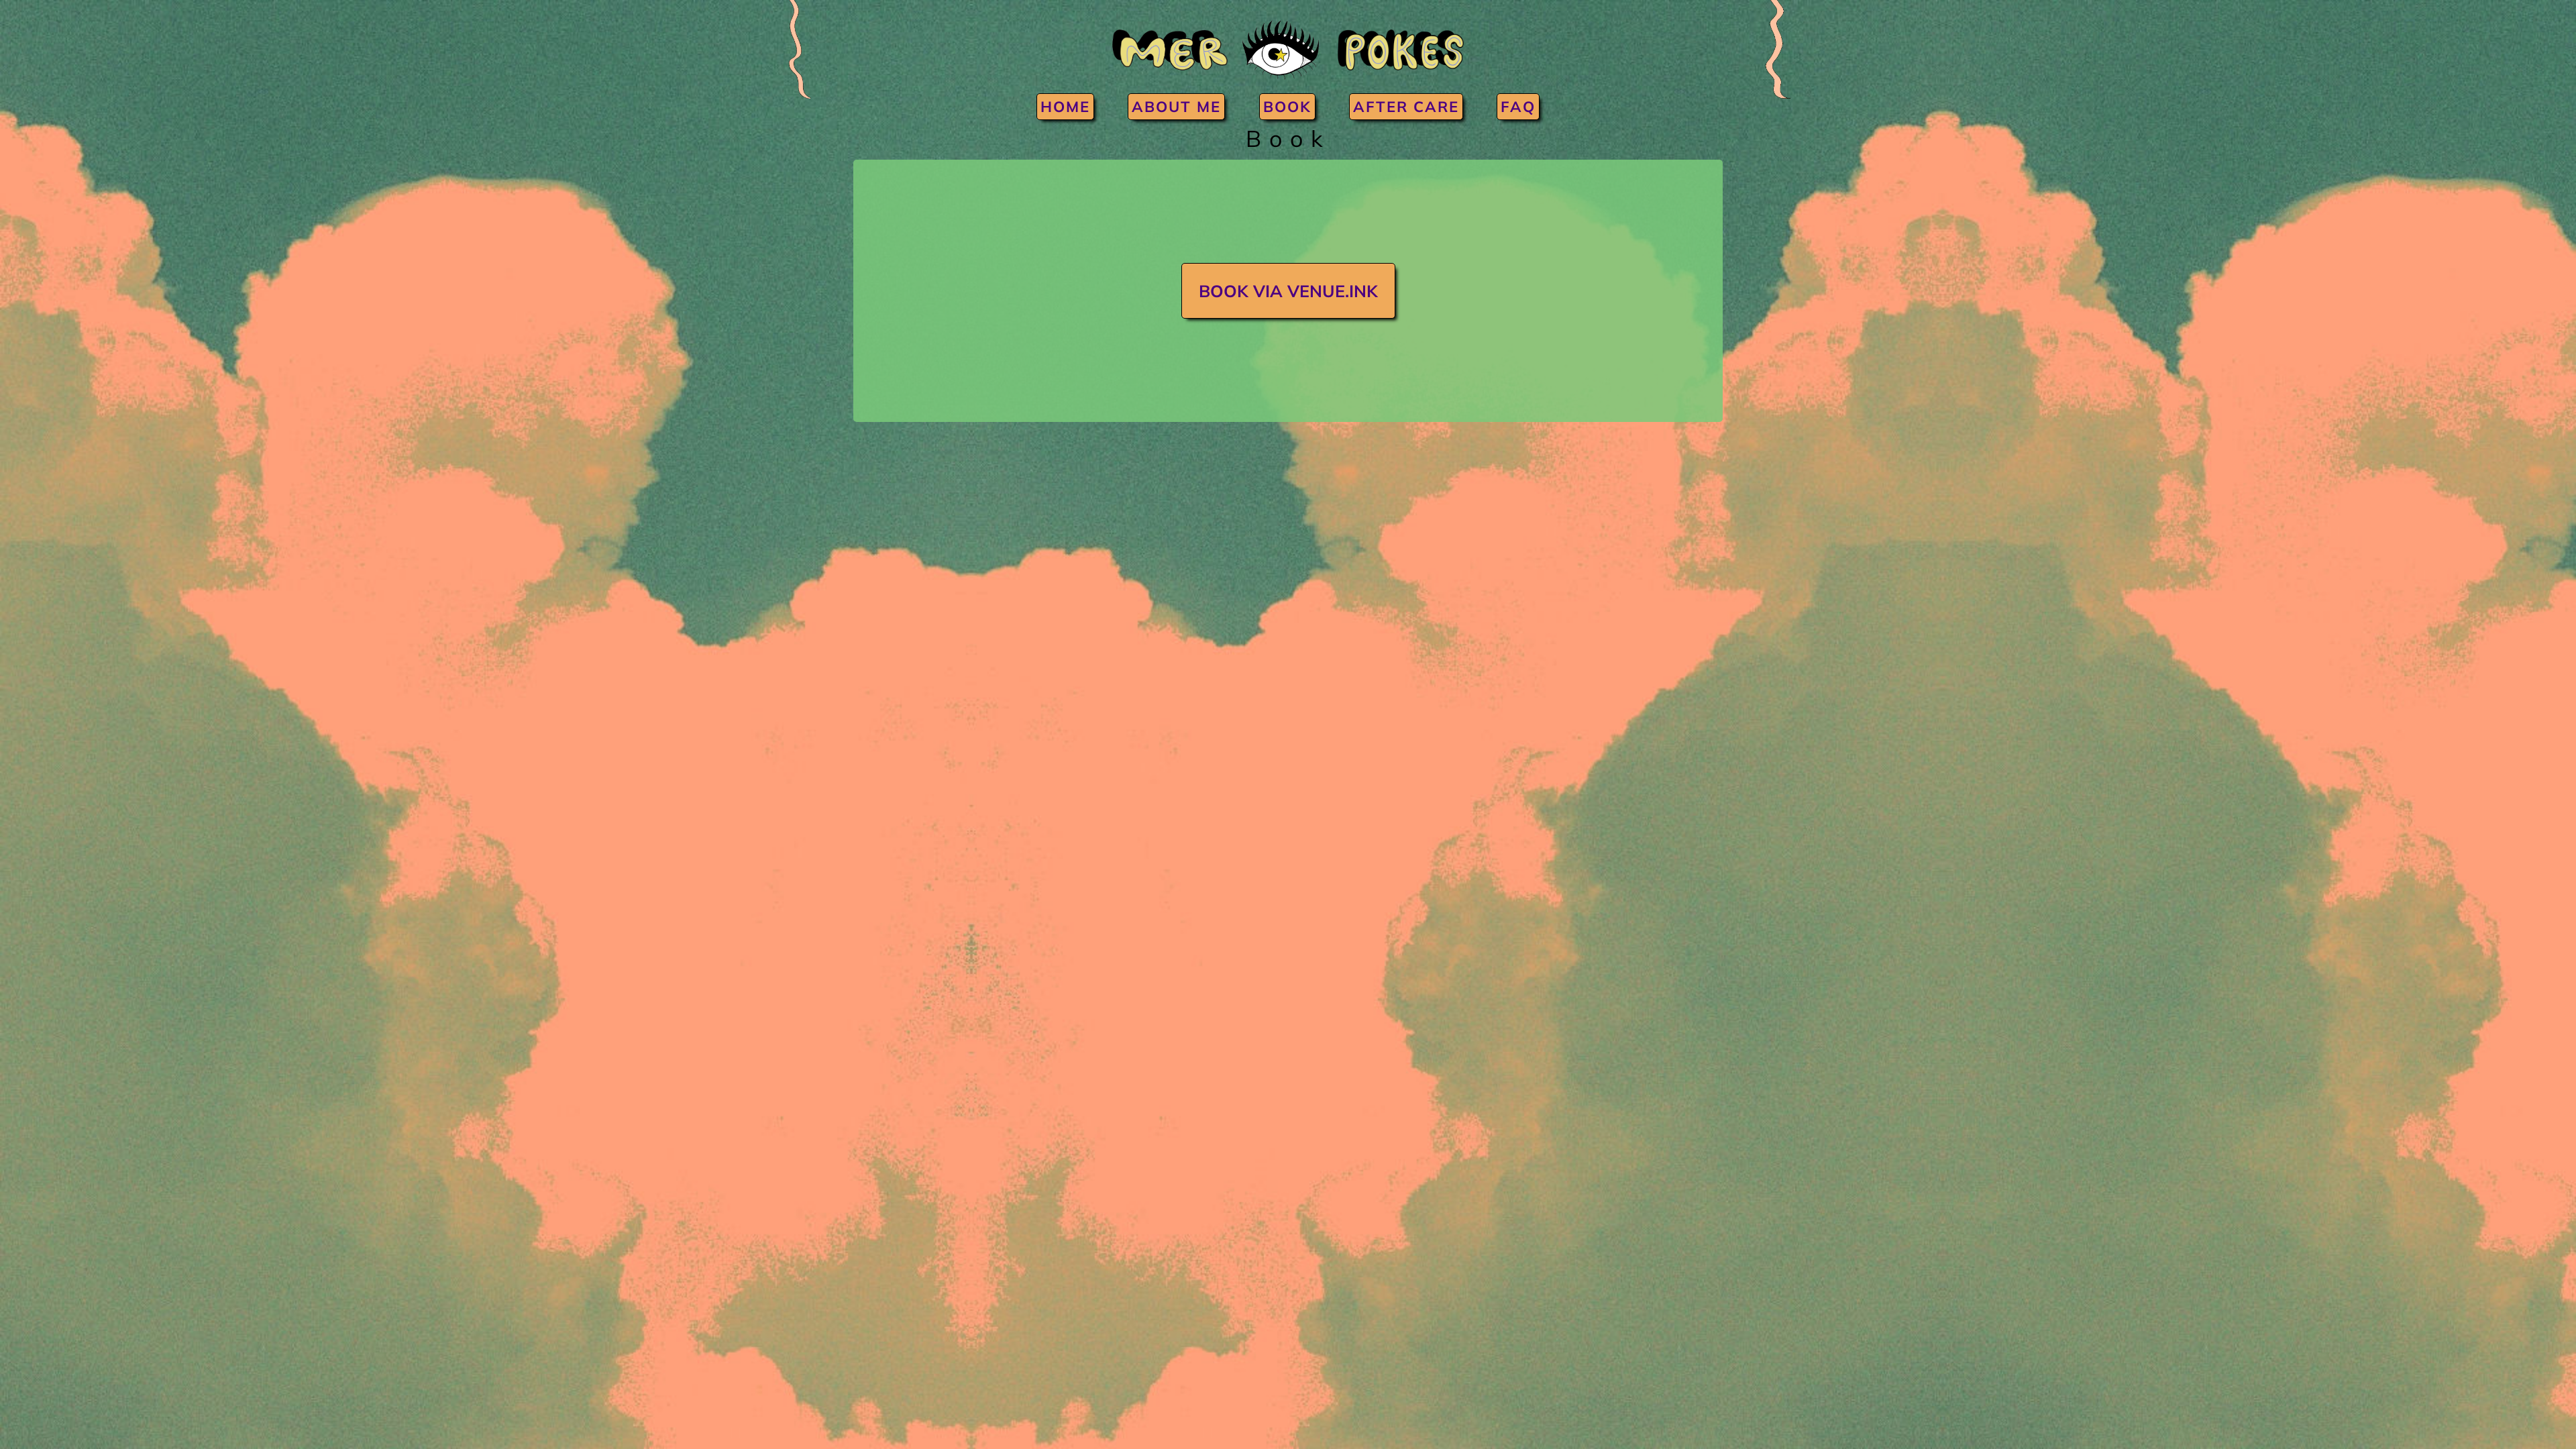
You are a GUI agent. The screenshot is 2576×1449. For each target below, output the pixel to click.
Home (1065, 107)
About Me (1176, 107)
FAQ (1518, 107)
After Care (1406, 107)
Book (1287, 107)
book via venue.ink (1288, 291)
